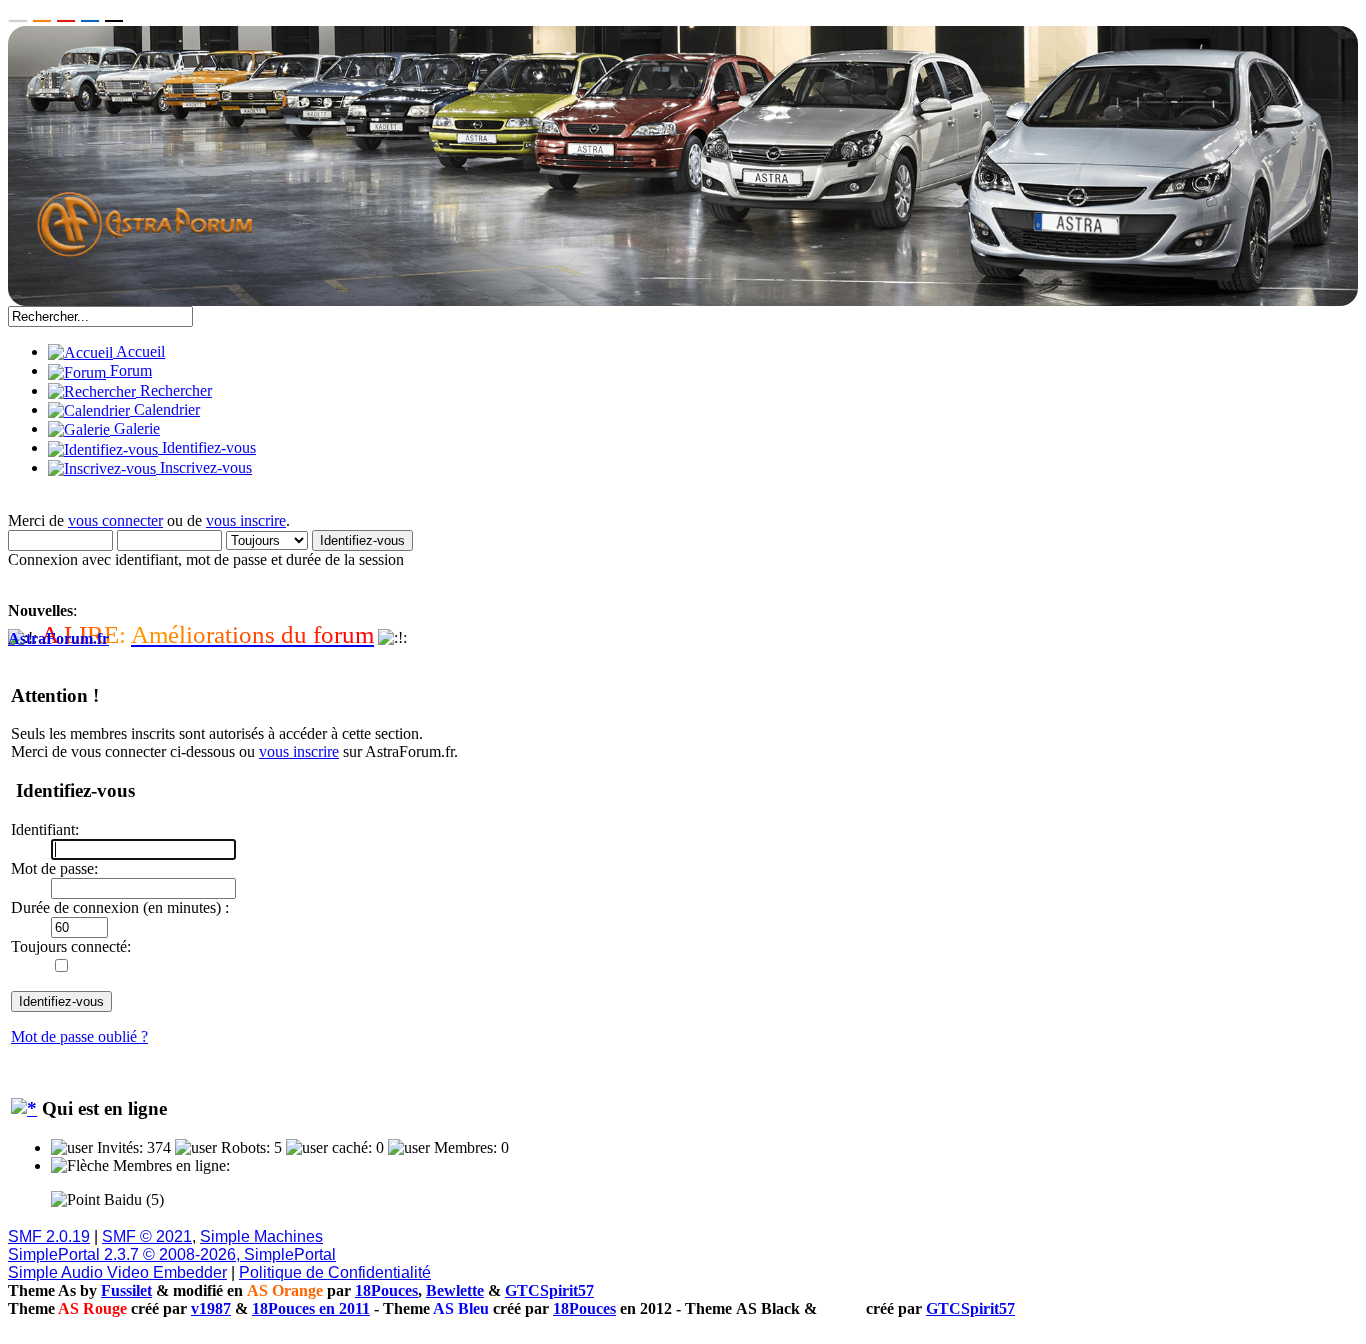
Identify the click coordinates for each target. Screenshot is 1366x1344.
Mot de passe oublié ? (79, 1036)
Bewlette (455, 1290)
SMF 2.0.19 (49, 1236)
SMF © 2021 (147, 1236)
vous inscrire (246, 520)
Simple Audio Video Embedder (117, 1272)
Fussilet (126, 1290)
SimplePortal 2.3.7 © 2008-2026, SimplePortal (172, 1254)
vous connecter (115, 520)
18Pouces (386, 1290)
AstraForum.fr (58, 638)
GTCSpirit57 (549, 1290)
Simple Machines (261, 1236)
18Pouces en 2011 (311, 1308)
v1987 (211, 1308)
